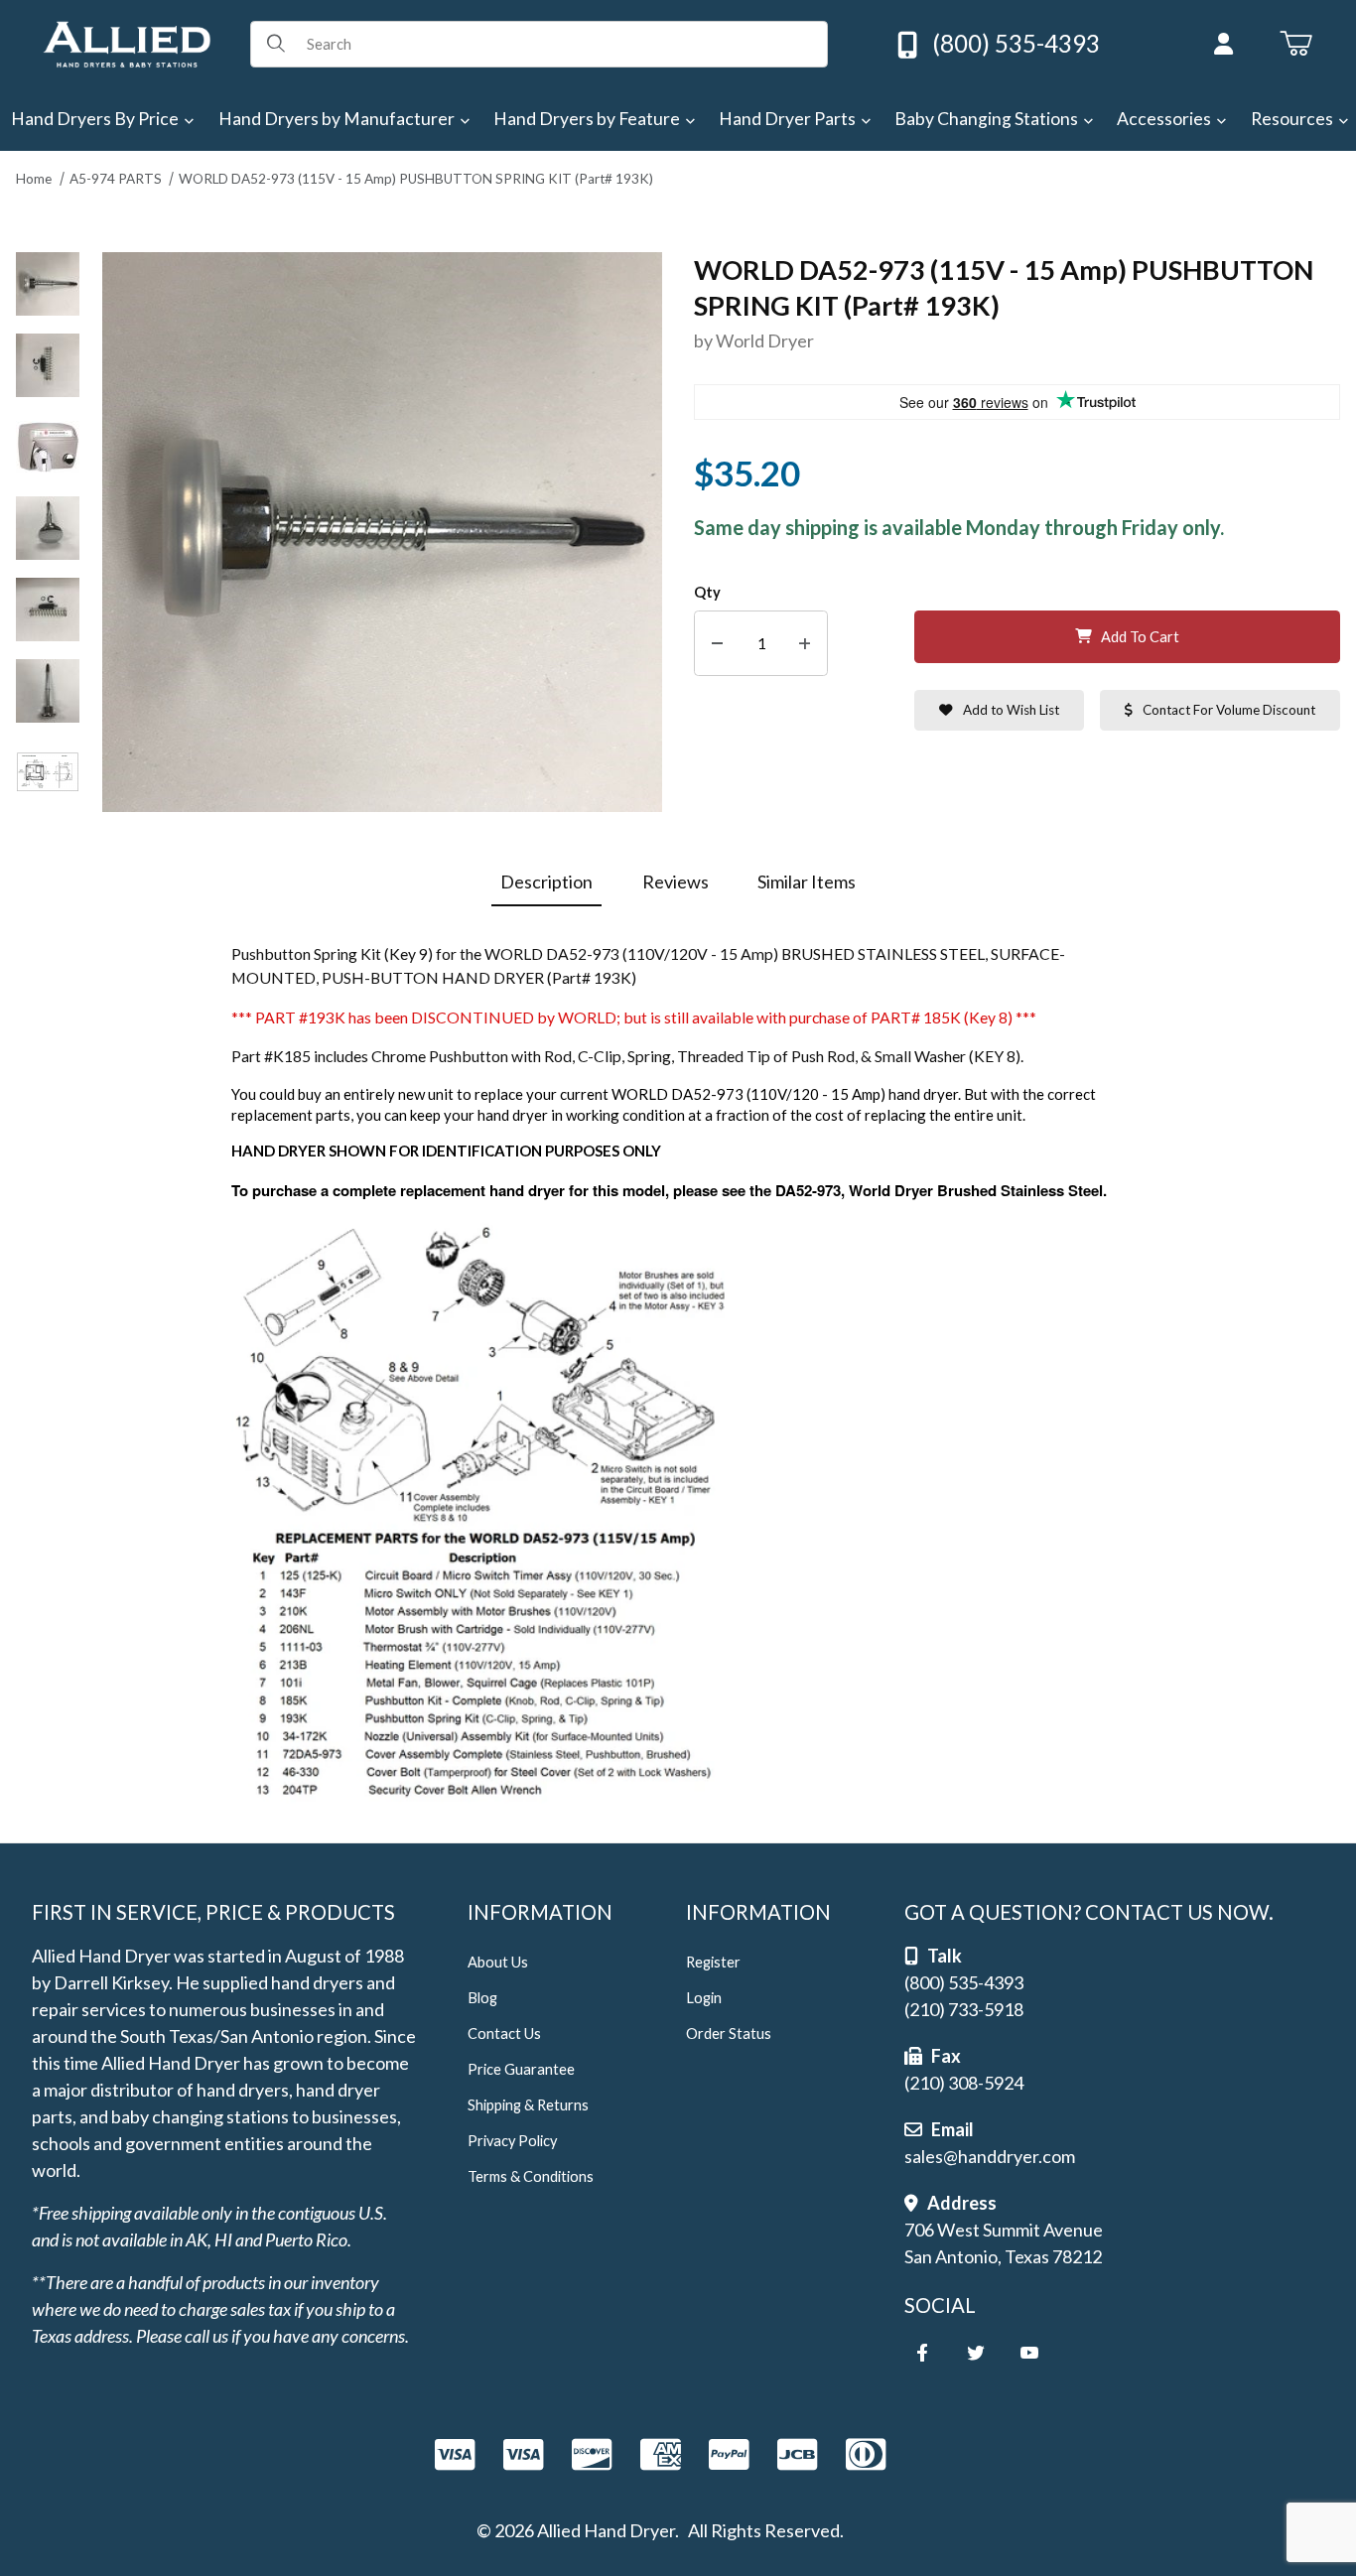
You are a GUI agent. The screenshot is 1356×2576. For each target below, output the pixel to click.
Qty (707, 592)
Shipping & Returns (528, 2105)
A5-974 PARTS (116, 179)
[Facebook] (922, 2353)
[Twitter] (976, 2353)
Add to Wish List (1011, 710)
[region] (48, 533)
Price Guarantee (521, 2069)
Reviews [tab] (676, 881)
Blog (482, 1998)
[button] (48, 284)
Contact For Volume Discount (1229, 710)
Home (34, 179)
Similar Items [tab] (807, 881)
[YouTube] (1029, 2353)
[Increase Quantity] (805, 644)
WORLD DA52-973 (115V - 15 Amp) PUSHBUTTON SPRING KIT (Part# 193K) (416, 179)
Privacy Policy (512, 2141)
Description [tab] (546, 881)
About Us (498, 1962)
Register (713, 1962)
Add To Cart (1140, 637)
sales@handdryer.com (990, 2156)
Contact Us (504, 2034)
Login (704, 1998)
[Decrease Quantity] (717, 644)
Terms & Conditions (531, 2176)
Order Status (729, 2034)
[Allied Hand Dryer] (127, 42)
